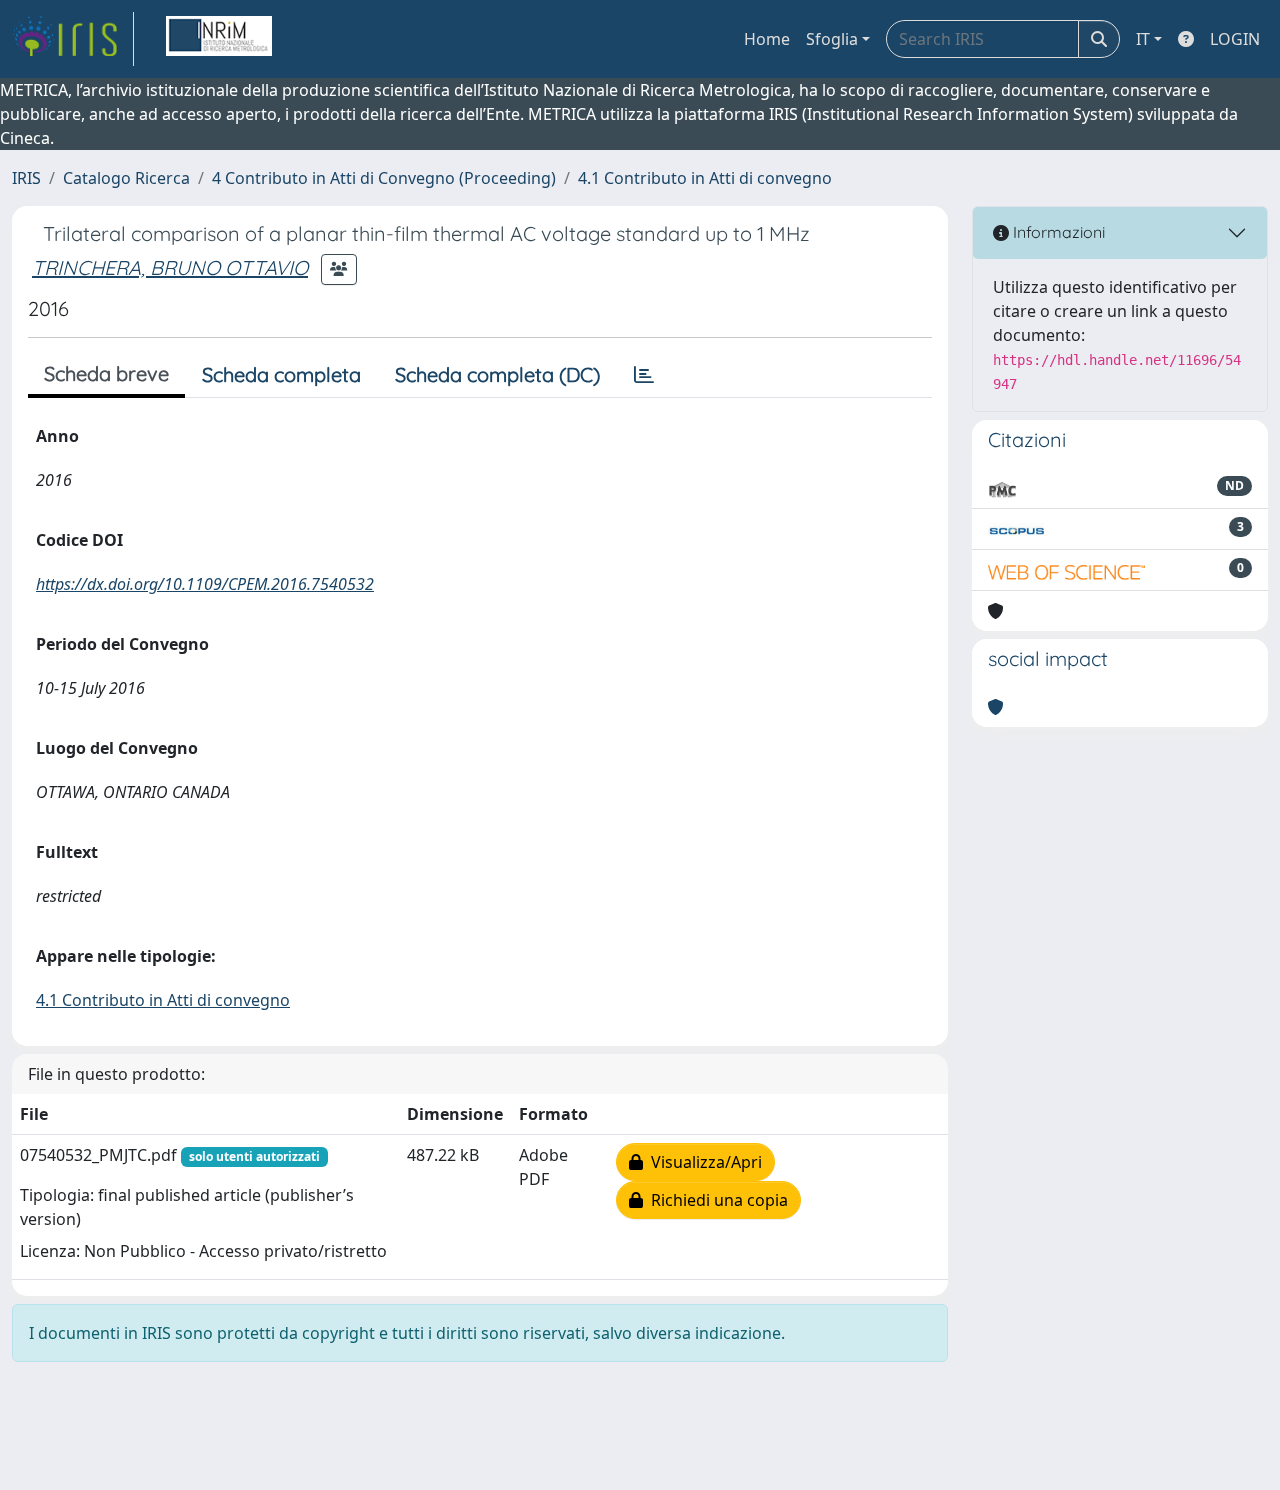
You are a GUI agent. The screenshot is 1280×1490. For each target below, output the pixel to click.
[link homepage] (73, 39)
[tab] (644, 375)
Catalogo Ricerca (126, 178)
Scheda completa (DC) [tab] (497, 374)
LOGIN (1235, 39)
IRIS (26, 178)
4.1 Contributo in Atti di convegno (705, 178)
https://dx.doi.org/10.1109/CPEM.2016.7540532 (205, 584)
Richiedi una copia (715, 1200)
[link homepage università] (219, 39)
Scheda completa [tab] (281, 374)
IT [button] (1143, 39)
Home (767, 39)
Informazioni (1057, 232)
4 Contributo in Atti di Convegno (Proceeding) (384, 178)
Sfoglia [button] (832, 39)
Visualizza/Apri (702, 1162)
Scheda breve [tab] (106, 373)
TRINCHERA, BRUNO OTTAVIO (170, 267)
